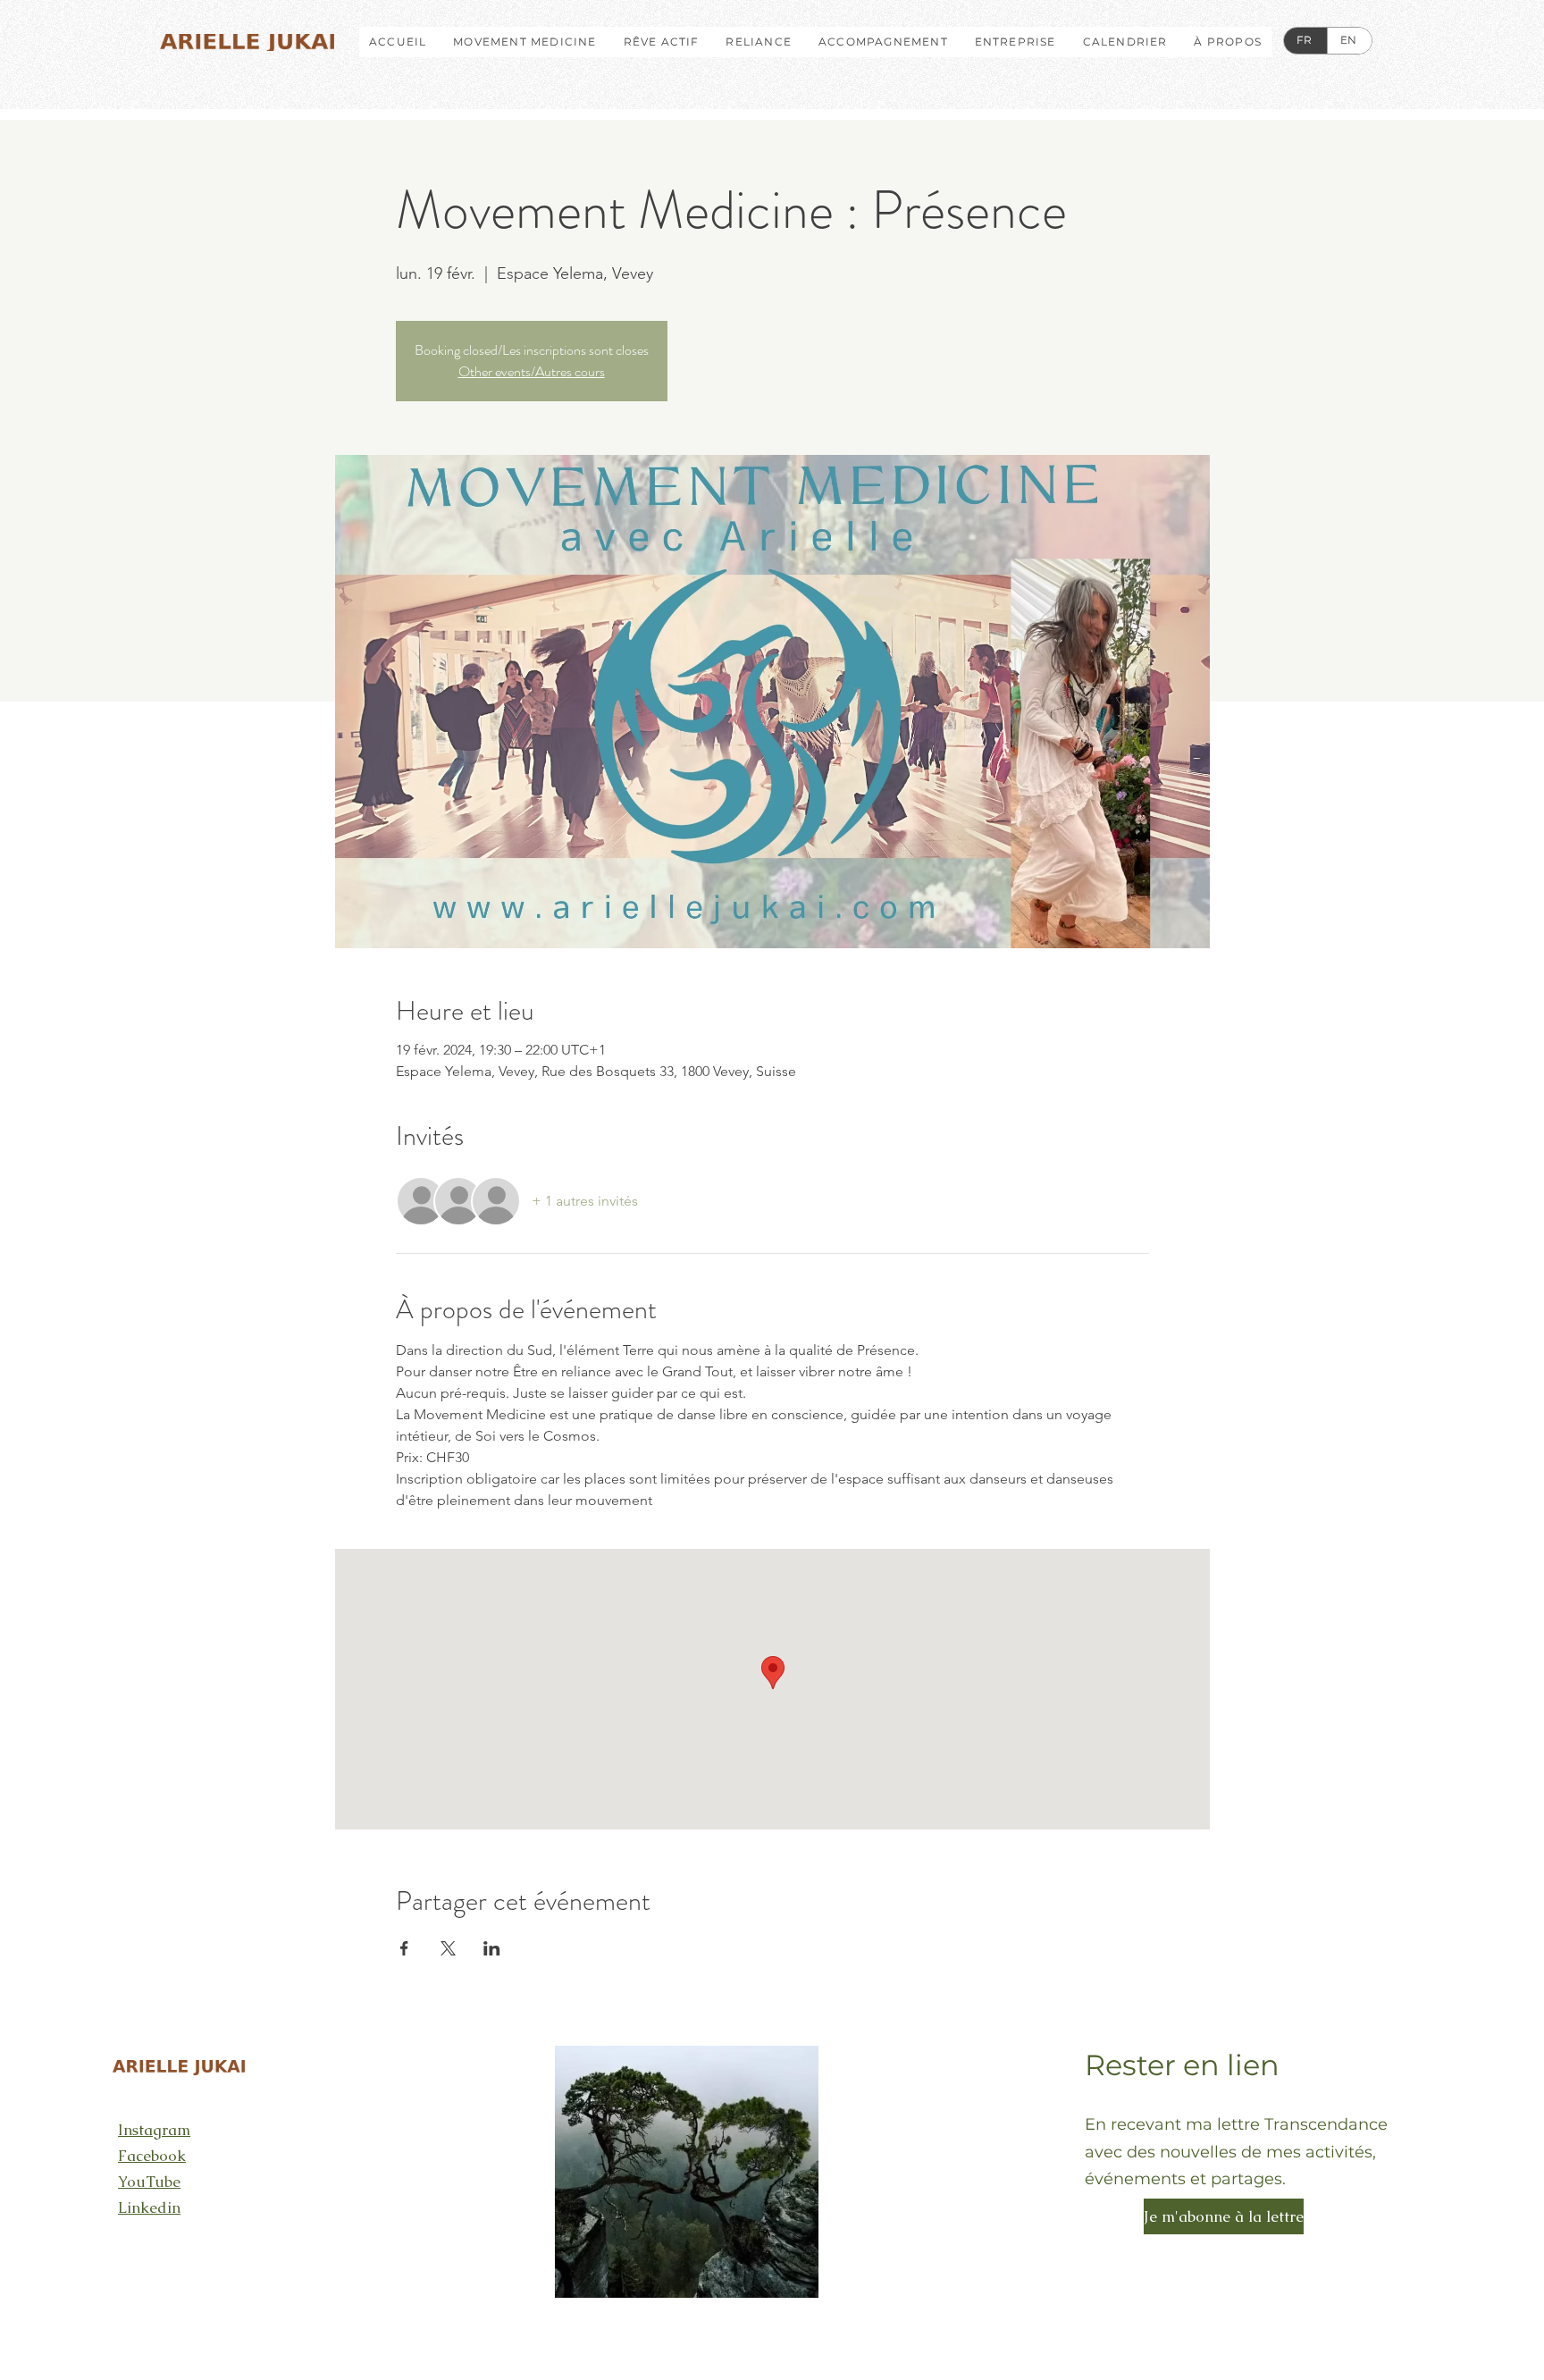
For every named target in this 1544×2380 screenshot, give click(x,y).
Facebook (152, 2156)
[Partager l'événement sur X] (448, 1948)
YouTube (149, 2182)
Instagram (154, 2130)
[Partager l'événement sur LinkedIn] (492, 1948)
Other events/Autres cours (532, 371)
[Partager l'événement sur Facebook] (404, 1948)
